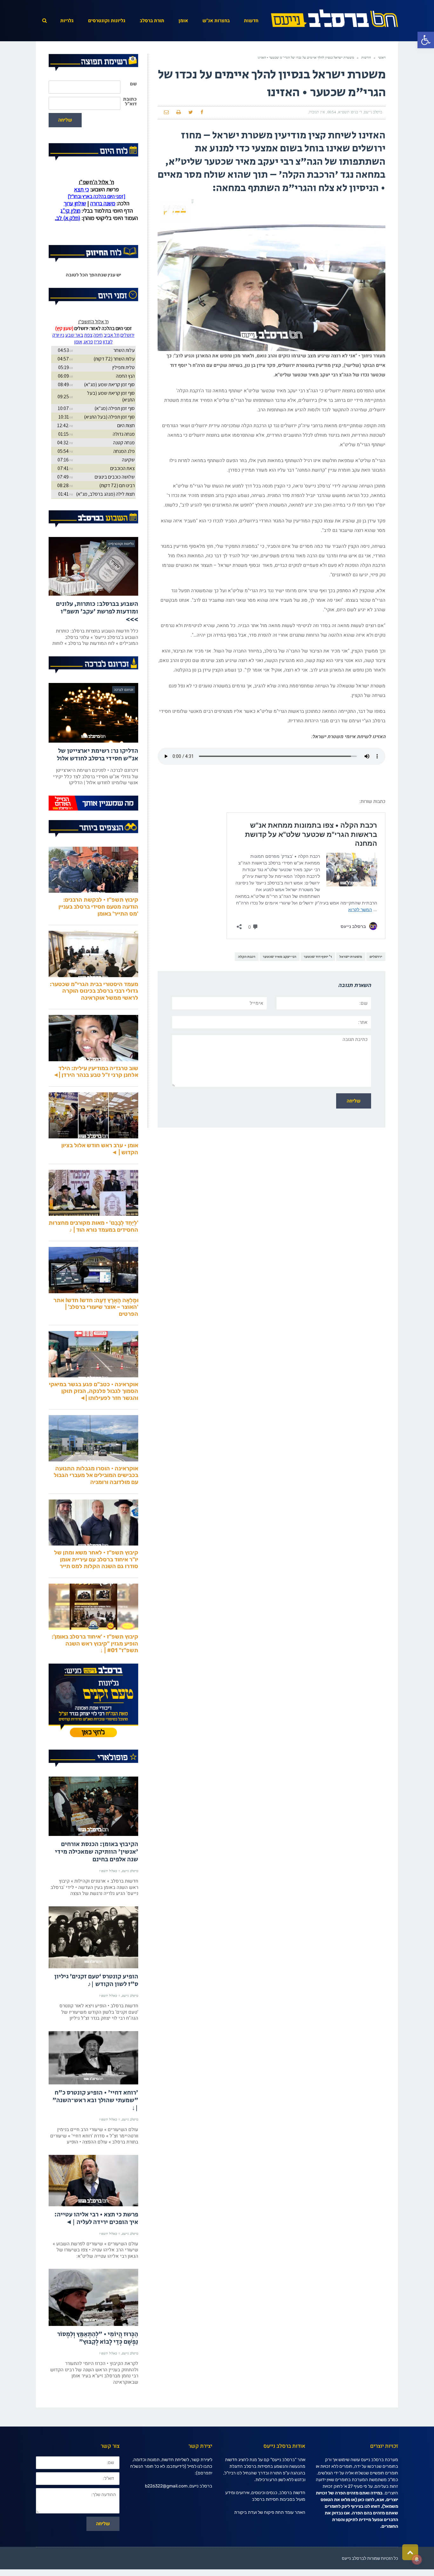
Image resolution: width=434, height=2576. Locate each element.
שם (133, 84)
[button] (426, 40)
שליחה (65, 120)
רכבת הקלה (247, 957)
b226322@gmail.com (166, 2513)
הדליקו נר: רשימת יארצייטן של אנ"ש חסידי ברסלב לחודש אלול (98, 781)
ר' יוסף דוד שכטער (318, 957)
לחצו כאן (366, 2526)
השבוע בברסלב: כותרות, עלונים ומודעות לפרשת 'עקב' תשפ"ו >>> (97, 638)
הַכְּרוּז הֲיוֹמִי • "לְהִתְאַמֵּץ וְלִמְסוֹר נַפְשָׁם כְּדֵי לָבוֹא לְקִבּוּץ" (98, 2365)
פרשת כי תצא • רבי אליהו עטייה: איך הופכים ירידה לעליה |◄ (96, 2245)
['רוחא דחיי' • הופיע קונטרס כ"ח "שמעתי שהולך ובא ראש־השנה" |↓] (93, 2084)
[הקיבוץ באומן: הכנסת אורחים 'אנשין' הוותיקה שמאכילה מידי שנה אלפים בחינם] (93, 1833)
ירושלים (376, 957)
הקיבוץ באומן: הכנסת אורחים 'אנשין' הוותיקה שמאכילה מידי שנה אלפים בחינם (97, 1879)
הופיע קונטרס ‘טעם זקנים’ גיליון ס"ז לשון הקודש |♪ (96, 2007)
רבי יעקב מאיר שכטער (280, 957)
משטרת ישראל (351, 957)
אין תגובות (317, 112)
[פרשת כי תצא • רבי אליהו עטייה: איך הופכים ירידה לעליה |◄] (93, 2207)
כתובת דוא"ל (130, 102)
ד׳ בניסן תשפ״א (350, 112)
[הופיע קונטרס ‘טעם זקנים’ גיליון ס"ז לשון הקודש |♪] (93, 1964)
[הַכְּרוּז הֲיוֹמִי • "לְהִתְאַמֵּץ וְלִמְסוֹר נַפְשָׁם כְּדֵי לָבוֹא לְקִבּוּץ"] (93, 2324)
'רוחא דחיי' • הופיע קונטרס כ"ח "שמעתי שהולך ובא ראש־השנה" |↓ (95, 2127)
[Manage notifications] (417, 2559)
